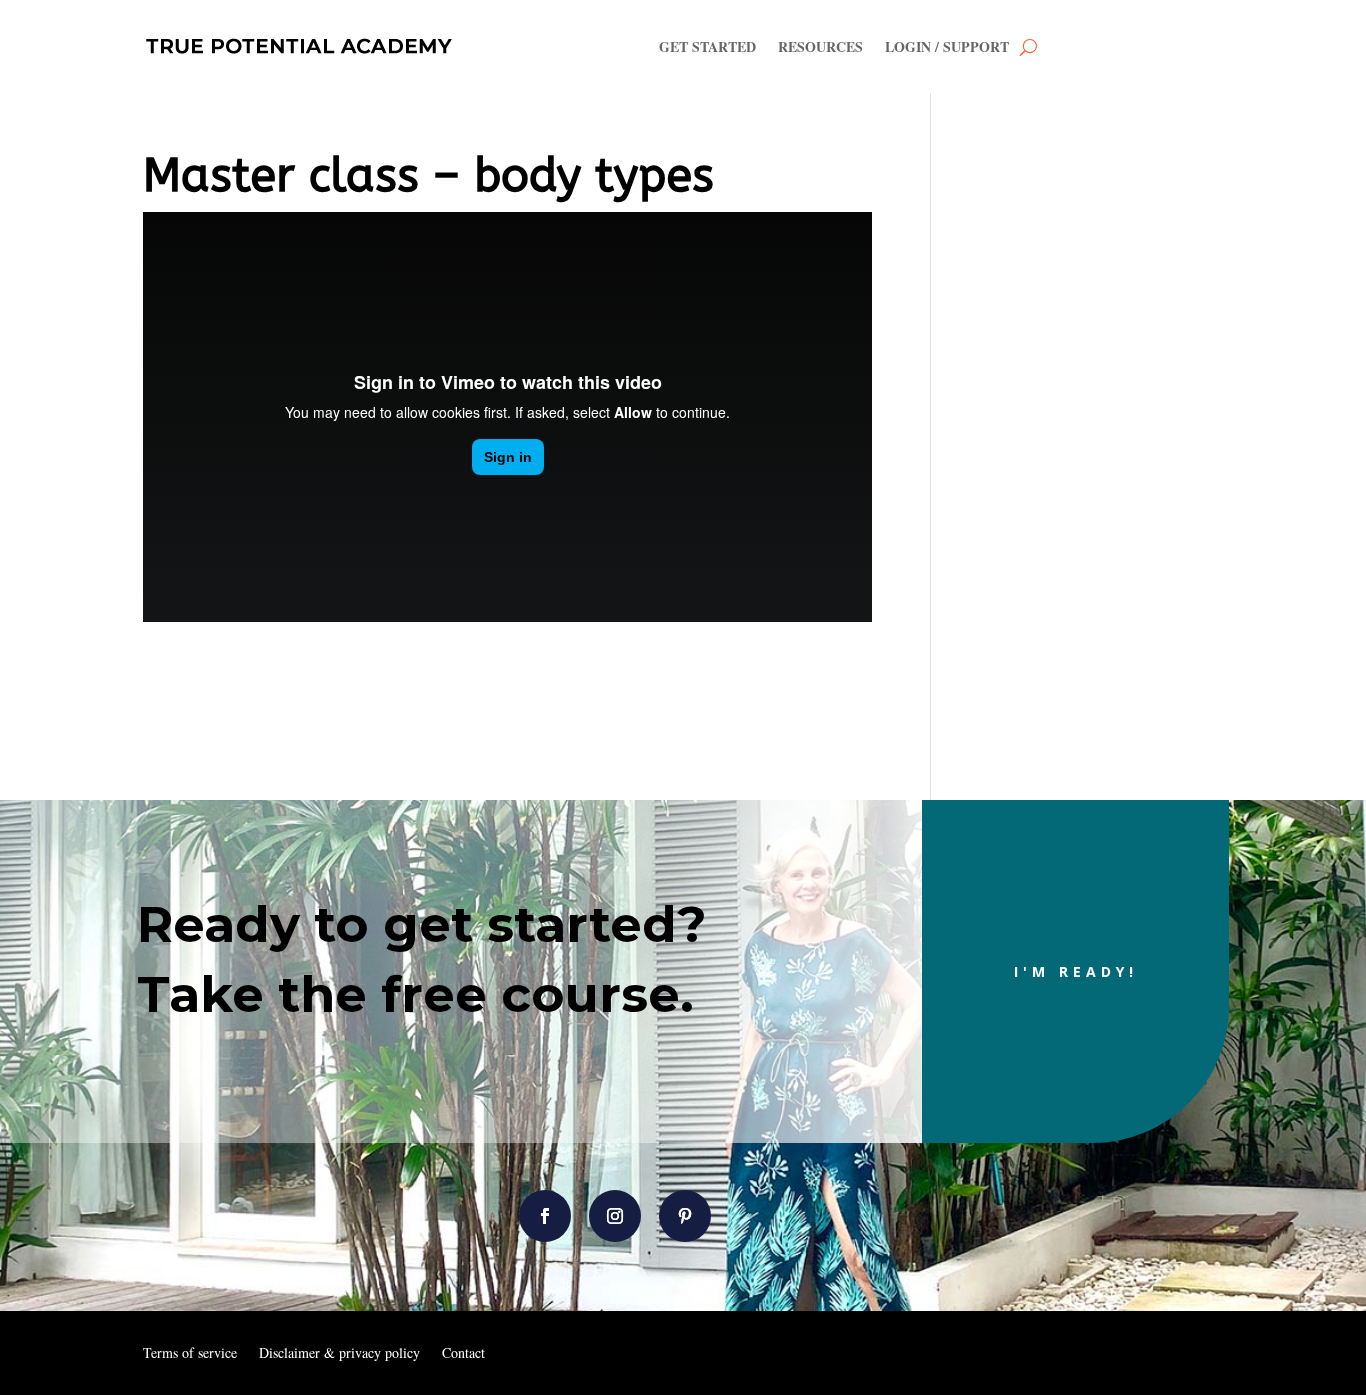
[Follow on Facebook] (545, 1216)
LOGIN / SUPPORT (947, 46)
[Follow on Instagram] (615, 1216)
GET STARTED (707, 46)
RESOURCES (820, 46)
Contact (463, 1354)
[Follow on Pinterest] (685, 1216)
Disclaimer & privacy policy (339, 1354)
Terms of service (190, 1354)
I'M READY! (1076, 971)
